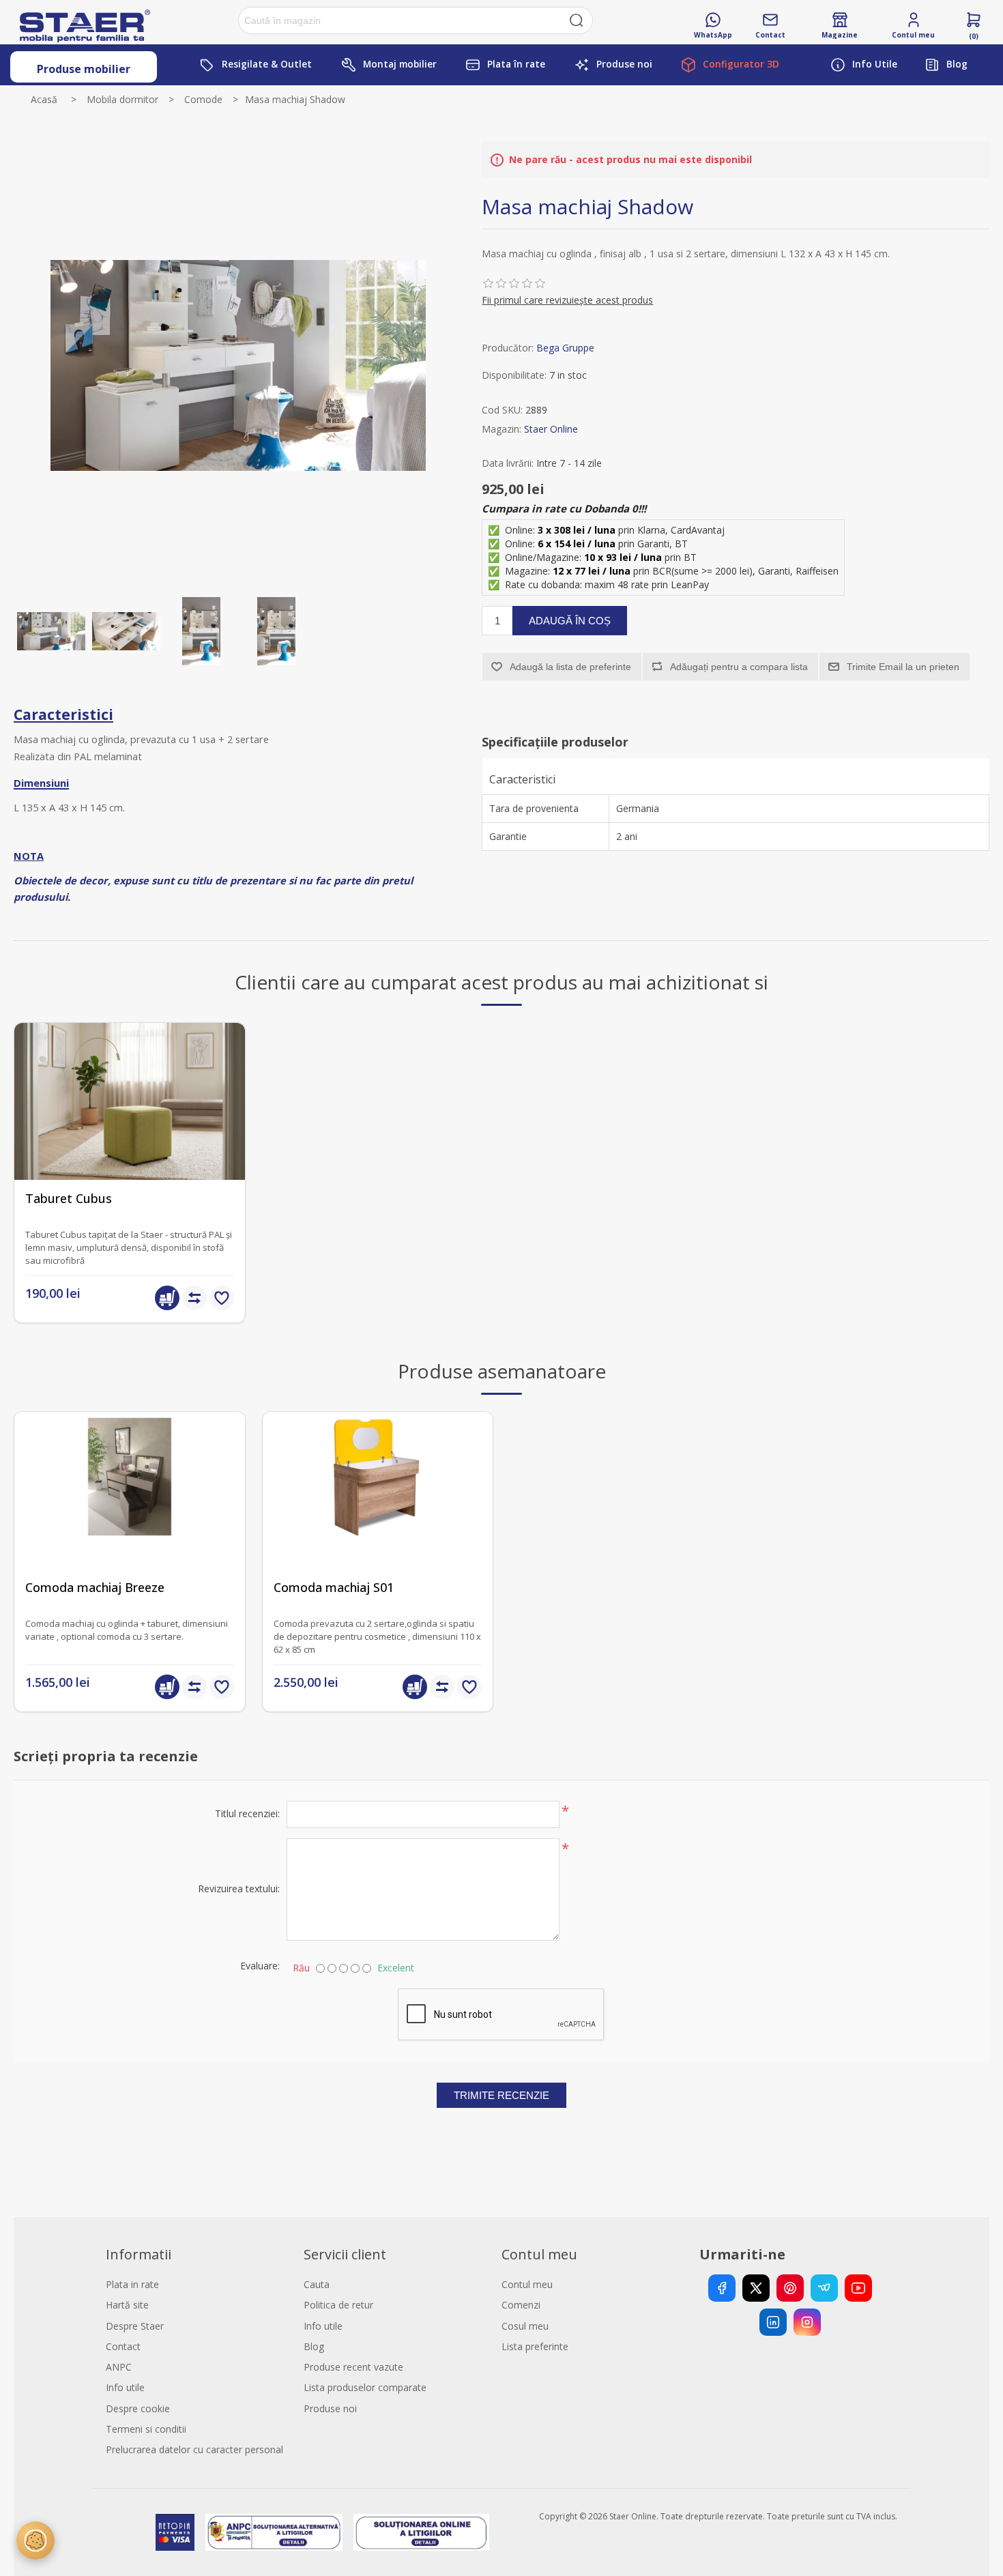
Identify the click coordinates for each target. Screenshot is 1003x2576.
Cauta (317, 2284)
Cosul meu (525, 2326)
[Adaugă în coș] (167, 1298)
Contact (123, 2346)
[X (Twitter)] (756, 2288)
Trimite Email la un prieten (903, 667)
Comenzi (521, 2305)
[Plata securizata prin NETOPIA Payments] (175, 2532)
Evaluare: (260, 1966)
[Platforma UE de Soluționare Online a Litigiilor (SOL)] (421, 2532)
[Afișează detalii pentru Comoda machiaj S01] (378, 1527)
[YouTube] (858, 2288)
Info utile (125, 2387)
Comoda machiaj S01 (334, 1588)
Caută (577, 20)
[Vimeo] (824, 2288)
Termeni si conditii (146, 2429)
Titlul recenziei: (247, 1813)
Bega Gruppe (565, 348)
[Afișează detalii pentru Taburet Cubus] (130, 1138)
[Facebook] (722, 2288)
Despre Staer (135, 2326)
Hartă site (127, 2305)
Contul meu (527, 2284)
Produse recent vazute (353, 2367)
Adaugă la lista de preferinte (570, 667)
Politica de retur (338, 2305)
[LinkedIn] (773, 2322)
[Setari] (35, 2541)
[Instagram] (807, 2322)
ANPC (119, 2367)
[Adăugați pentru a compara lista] (194, 1298)
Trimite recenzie (501, 2095)
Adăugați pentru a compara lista (739, 667)
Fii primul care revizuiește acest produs (567, 300)
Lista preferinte (535, 2346)
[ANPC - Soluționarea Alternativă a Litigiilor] (274, 2532)
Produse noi (330, 2408)
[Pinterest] (790, 2288)
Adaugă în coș (570, 621)
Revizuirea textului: (239, 1888)
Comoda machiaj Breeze (95, 1588)
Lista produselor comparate (365, 2387)
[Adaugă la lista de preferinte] (222, 1298)
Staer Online (551, 429)
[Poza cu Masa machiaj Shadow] (51, 631)
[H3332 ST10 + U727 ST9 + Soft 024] (130, 1527)
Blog (314, 2346)
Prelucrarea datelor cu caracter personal (194, 2449)
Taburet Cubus (69, 1199)
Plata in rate (132, 2284)
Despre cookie (138, 2408)
